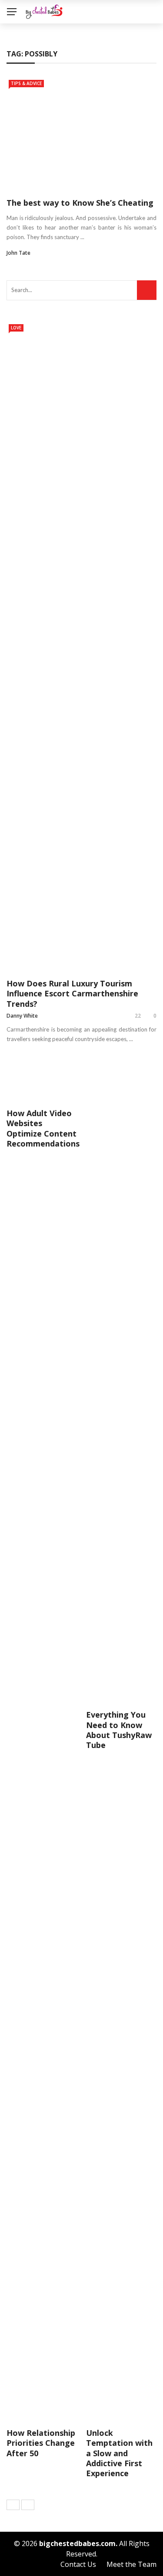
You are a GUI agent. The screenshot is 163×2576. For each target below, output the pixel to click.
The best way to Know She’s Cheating (80, 203)
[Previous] (13, 2505)
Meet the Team (131, 2564)
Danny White (22, 1016)
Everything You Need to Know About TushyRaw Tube (119, 1730)
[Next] (28, 2505)
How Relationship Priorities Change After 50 (41, 2443)
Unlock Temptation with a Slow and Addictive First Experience (119, 2453)
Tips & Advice (26, 83)
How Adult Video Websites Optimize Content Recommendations (43, 1128)
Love (16, 328)
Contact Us (78, 2564)
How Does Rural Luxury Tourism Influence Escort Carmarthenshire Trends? (72, 994)
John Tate (18, 253)
